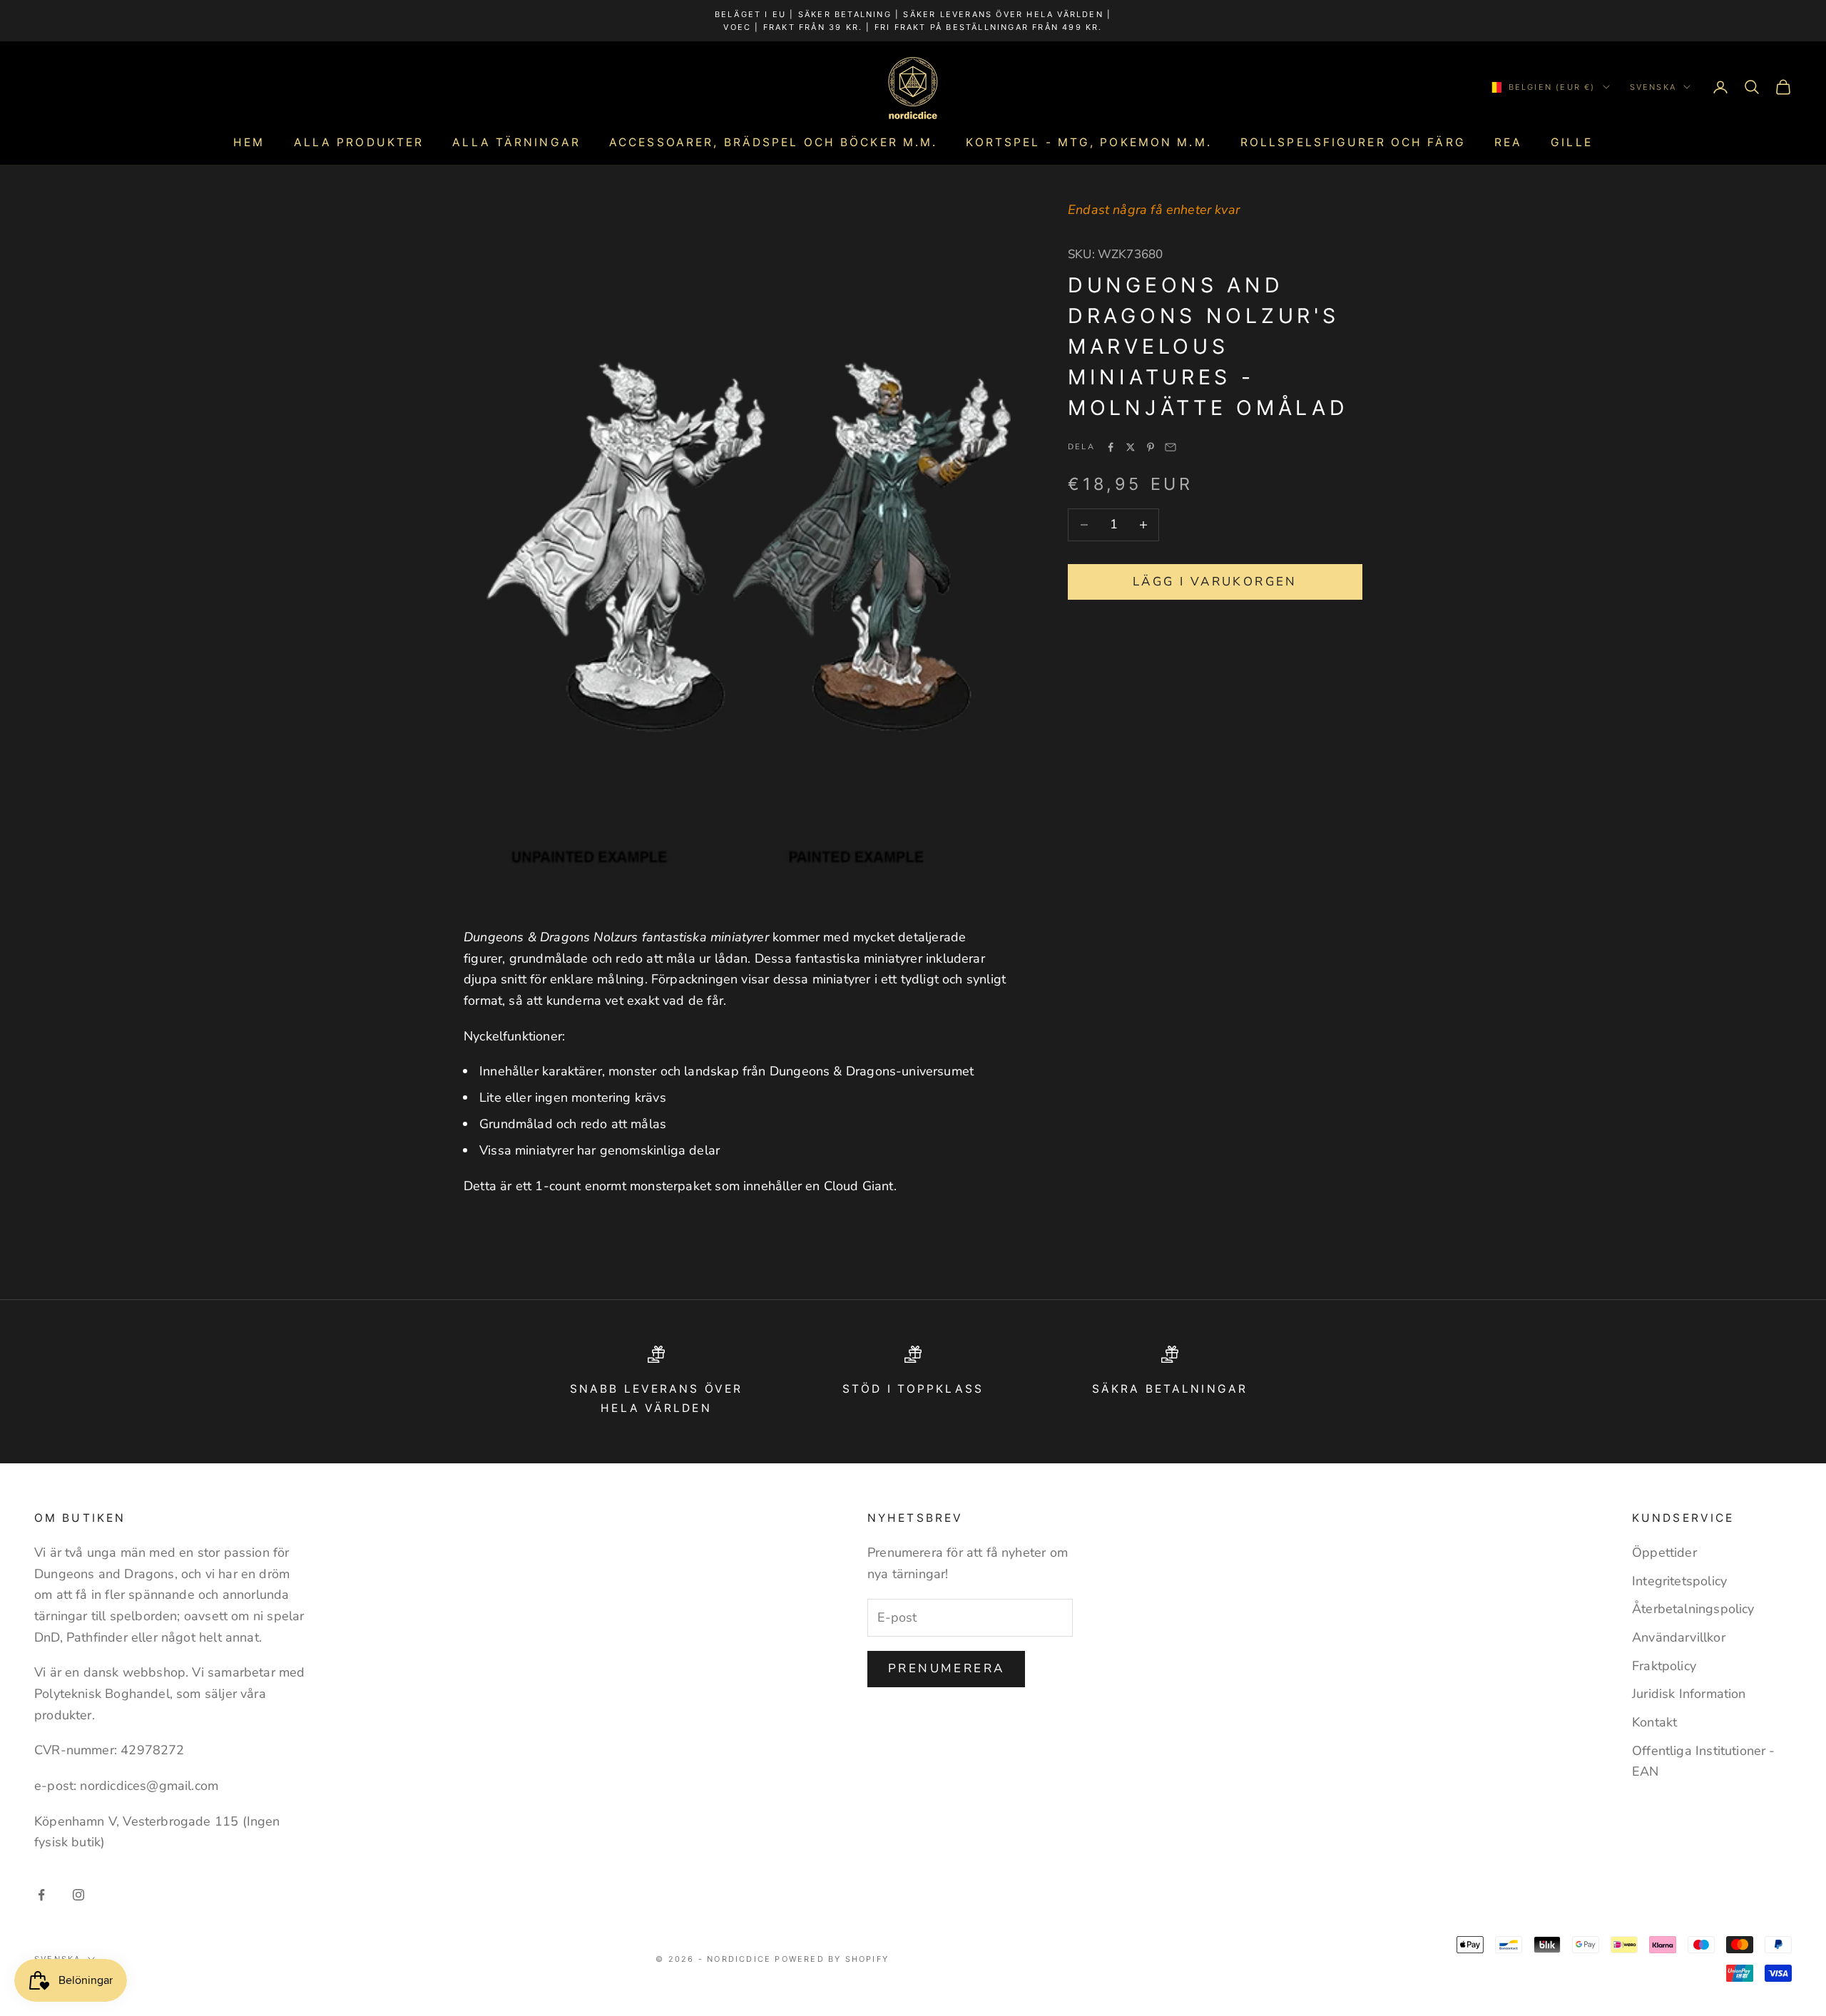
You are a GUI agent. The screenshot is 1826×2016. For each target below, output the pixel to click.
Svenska (1653, 87)
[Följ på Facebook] (41, 1895)
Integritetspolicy (1679, 1581)
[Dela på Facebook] (1111, 447)
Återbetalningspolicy (1693, 1609)
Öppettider (1664, 1552)
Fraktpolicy (1664, 1666)
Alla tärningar (516, 142)
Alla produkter (359, 142)
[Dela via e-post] (1170, 447)
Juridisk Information (1689, 1694)
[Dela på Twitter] (1131, 447)
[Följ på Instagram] (78, 1895)
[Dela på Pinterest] (1151, 447)
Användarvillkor (1679, 1637)
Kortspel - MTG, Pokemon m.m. (1088, 142)
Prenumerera (946, 1668)
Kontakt (1654, 1722)
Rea (1508, 142)
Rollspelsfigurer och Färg (1353, 142)
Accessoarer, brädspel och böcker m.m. (773, 142)
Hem (249, 142)
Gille (1572, 142)
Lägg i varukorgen (1215, 582)
